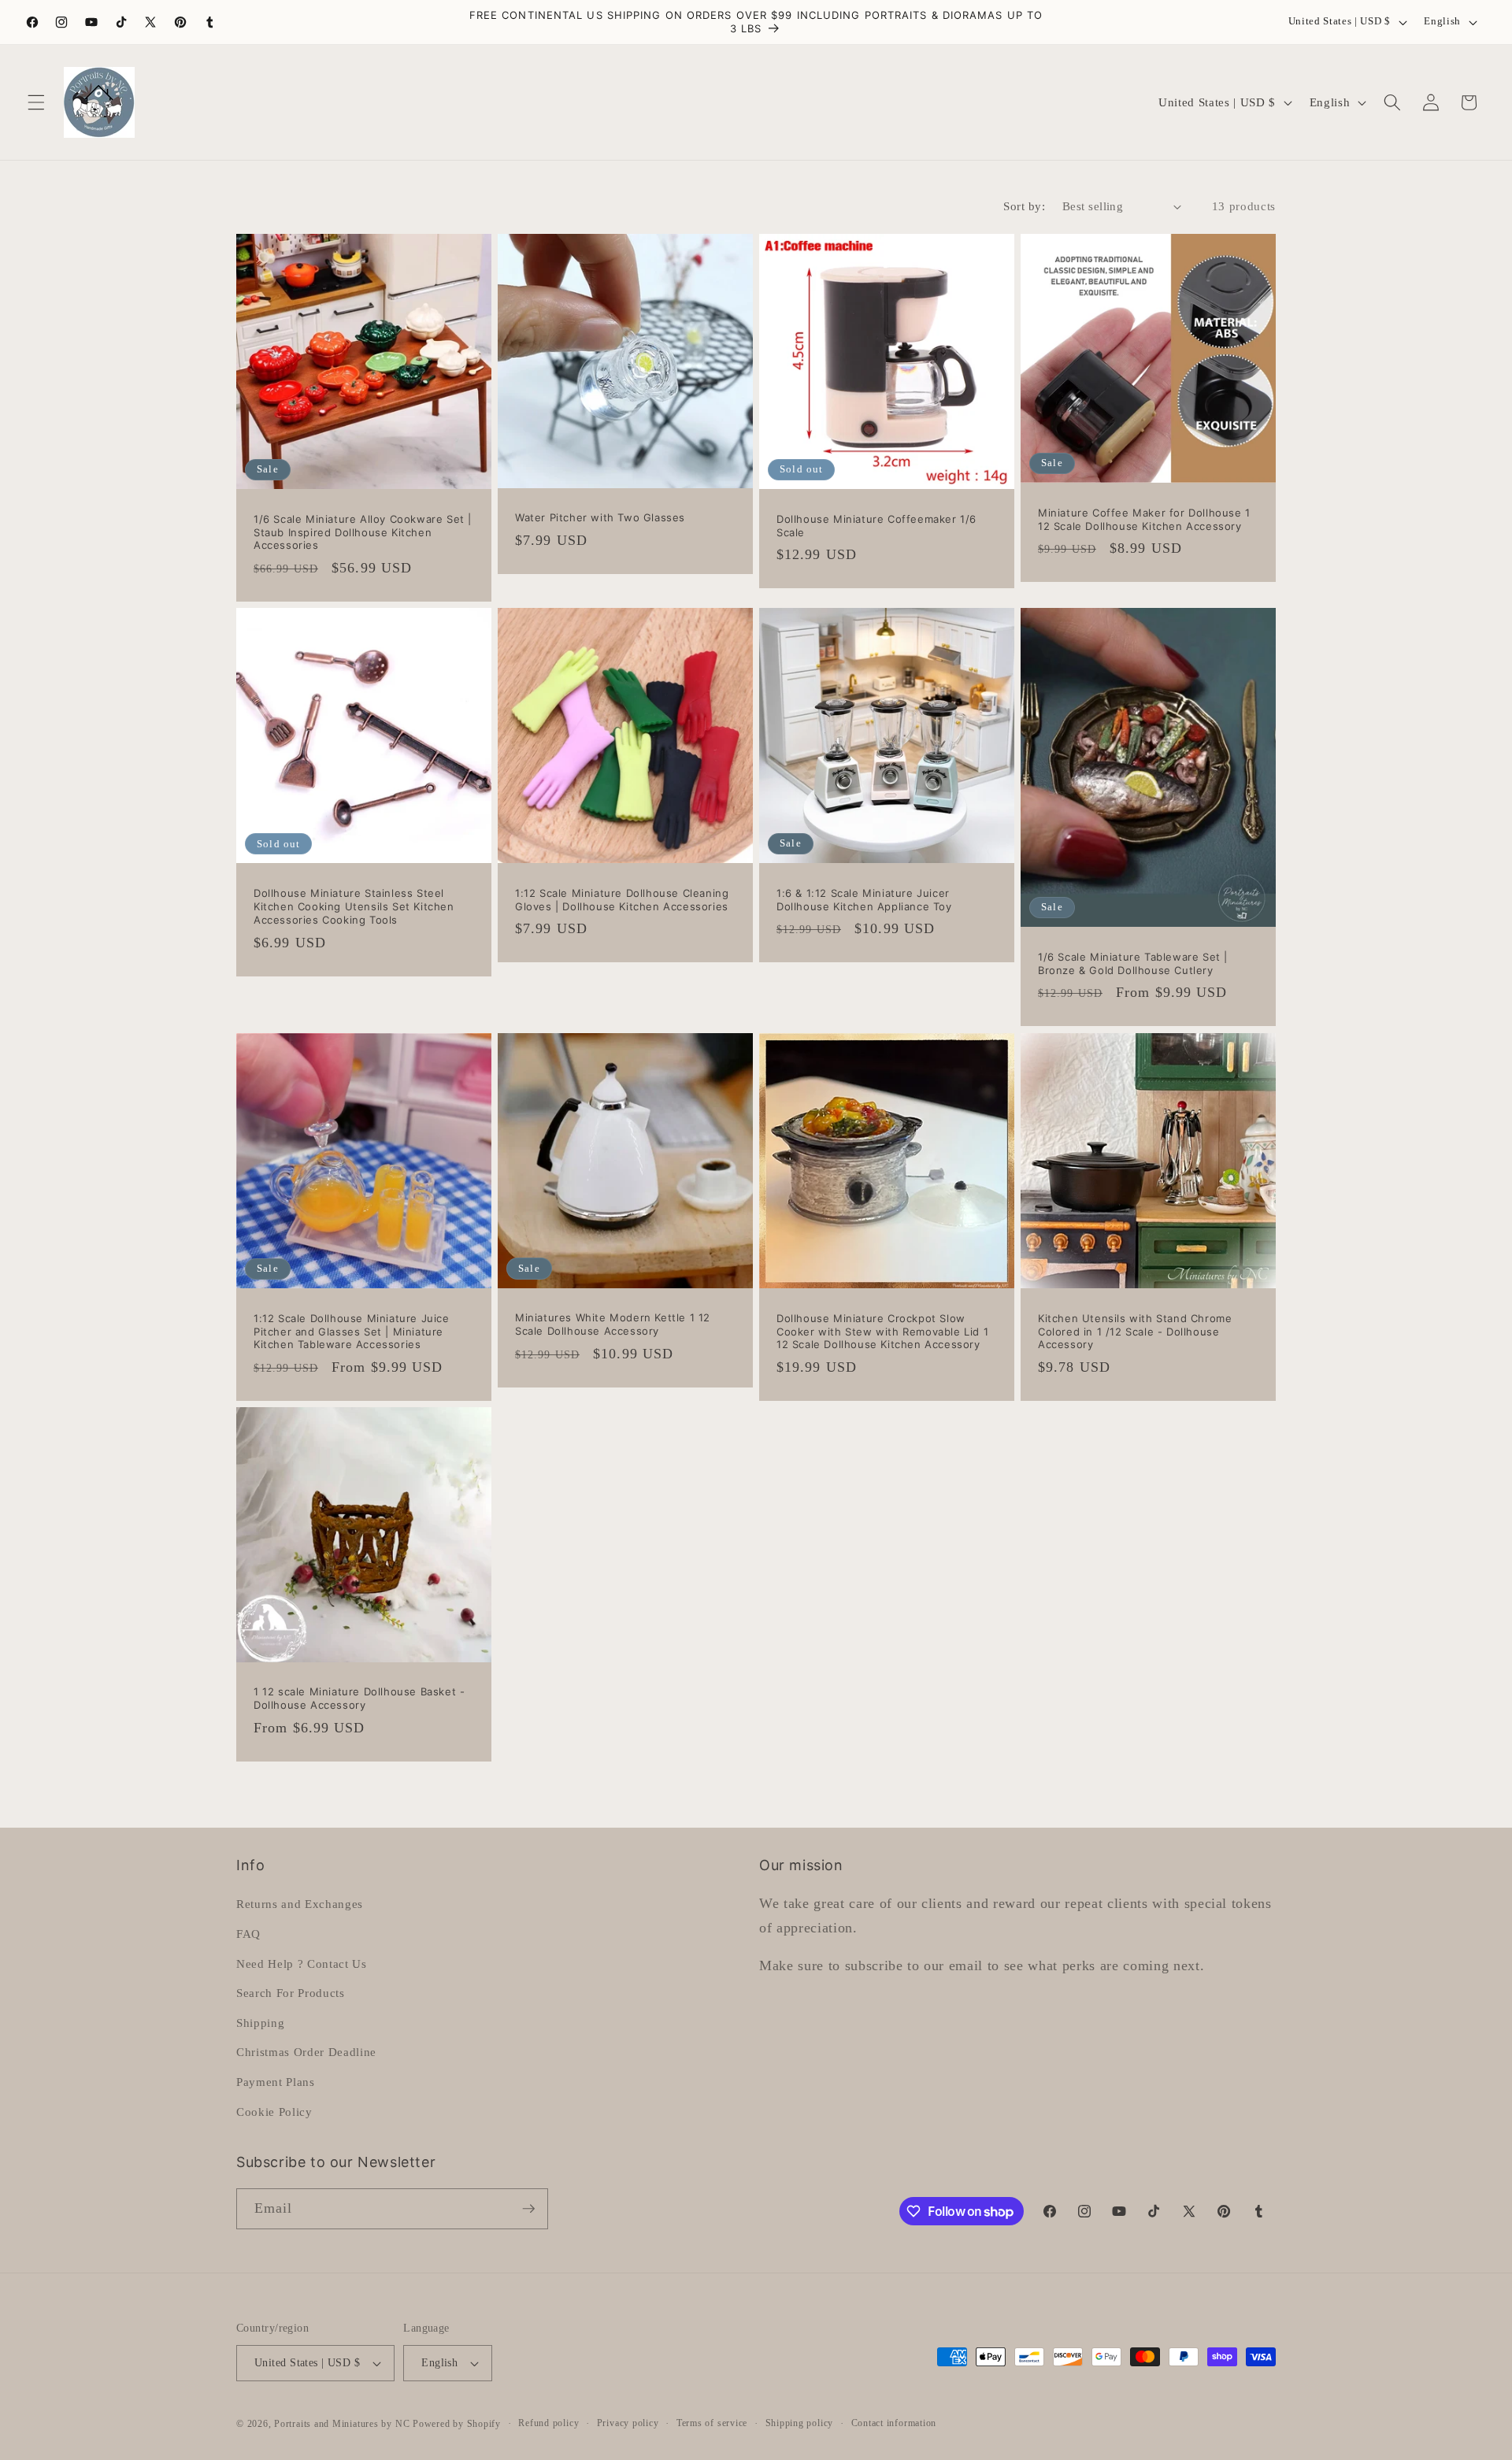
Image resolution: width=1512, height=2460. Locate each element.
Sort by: (1024, 206)
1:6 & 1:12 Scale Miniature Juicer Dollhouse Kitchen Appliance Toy (864, 900)
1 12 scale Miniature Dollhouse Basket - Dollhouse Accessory (359, 1698)
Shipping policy (800, 2423)
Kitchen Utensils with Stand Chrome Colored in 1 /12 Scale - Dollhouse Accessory (1135, 1331)
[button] (36, 102)
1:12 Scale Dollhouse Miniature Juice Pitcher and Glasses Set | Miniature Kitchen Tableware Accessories (352, 1331)
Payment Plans (276, 2082)
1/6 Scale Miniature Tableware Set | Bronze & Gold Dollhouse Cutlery (1133, 963)
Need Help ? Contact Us (302, 1964)
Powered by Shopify (457, 2424)
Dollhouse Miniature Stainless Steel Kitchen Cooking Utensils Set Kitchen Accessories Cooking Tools (354, 906)
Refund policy (548, 2423)
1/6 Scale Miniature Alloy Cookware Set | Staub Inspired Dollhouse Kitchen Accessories (363, 532)
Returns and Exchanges (300, 1904)
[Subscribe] (528, 2209)
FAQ (248, 1934)
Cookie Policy (274, 2112)
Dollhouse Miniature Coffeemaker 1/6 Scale (876, 525)
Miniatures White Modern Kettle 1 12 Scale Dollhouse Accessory (613, 1324)
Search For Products (291, 1993)
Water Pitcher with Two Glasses (600, 517)
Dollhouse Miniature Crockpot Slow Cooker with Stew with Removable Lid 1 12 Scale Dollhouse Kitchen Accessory (882, 1331)
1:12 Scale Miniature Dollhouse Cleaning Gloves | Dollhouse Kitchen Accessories (622, 900)
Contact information (894, 2423)
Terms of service (712, 2423)
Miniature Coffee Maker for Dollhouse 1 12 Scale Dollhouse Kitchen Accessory (1144, 519)
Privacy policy (628, 2423)
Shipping (260, 2023)
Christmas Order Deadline (306, 2052)
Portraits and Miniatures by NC (342, 2424)
